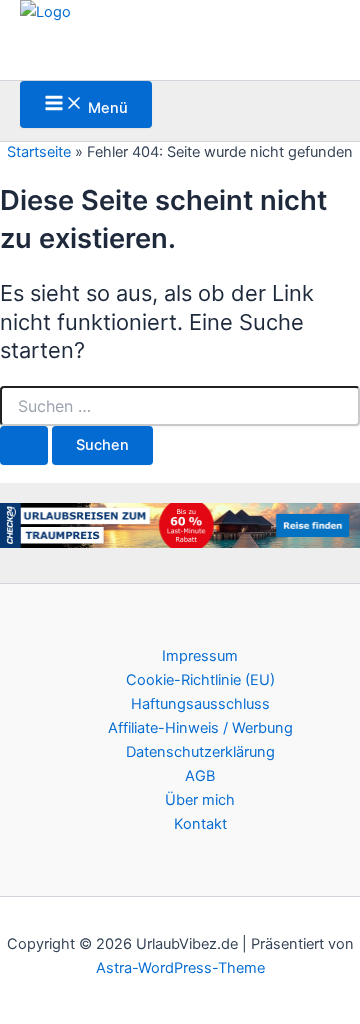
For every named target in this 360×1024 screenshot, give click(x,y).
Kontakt (200, 824)
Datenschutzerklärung (200, 752)
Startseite (39, 152)
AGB (200, 776)
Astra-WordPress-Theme (180, 968)
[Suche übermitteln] (24, 445)
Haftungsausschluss (200, 704)
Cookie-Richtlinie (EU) (200, 680)
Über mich (200, 800)
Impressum (200, 656)
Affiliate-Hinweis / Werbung (200, 728)
